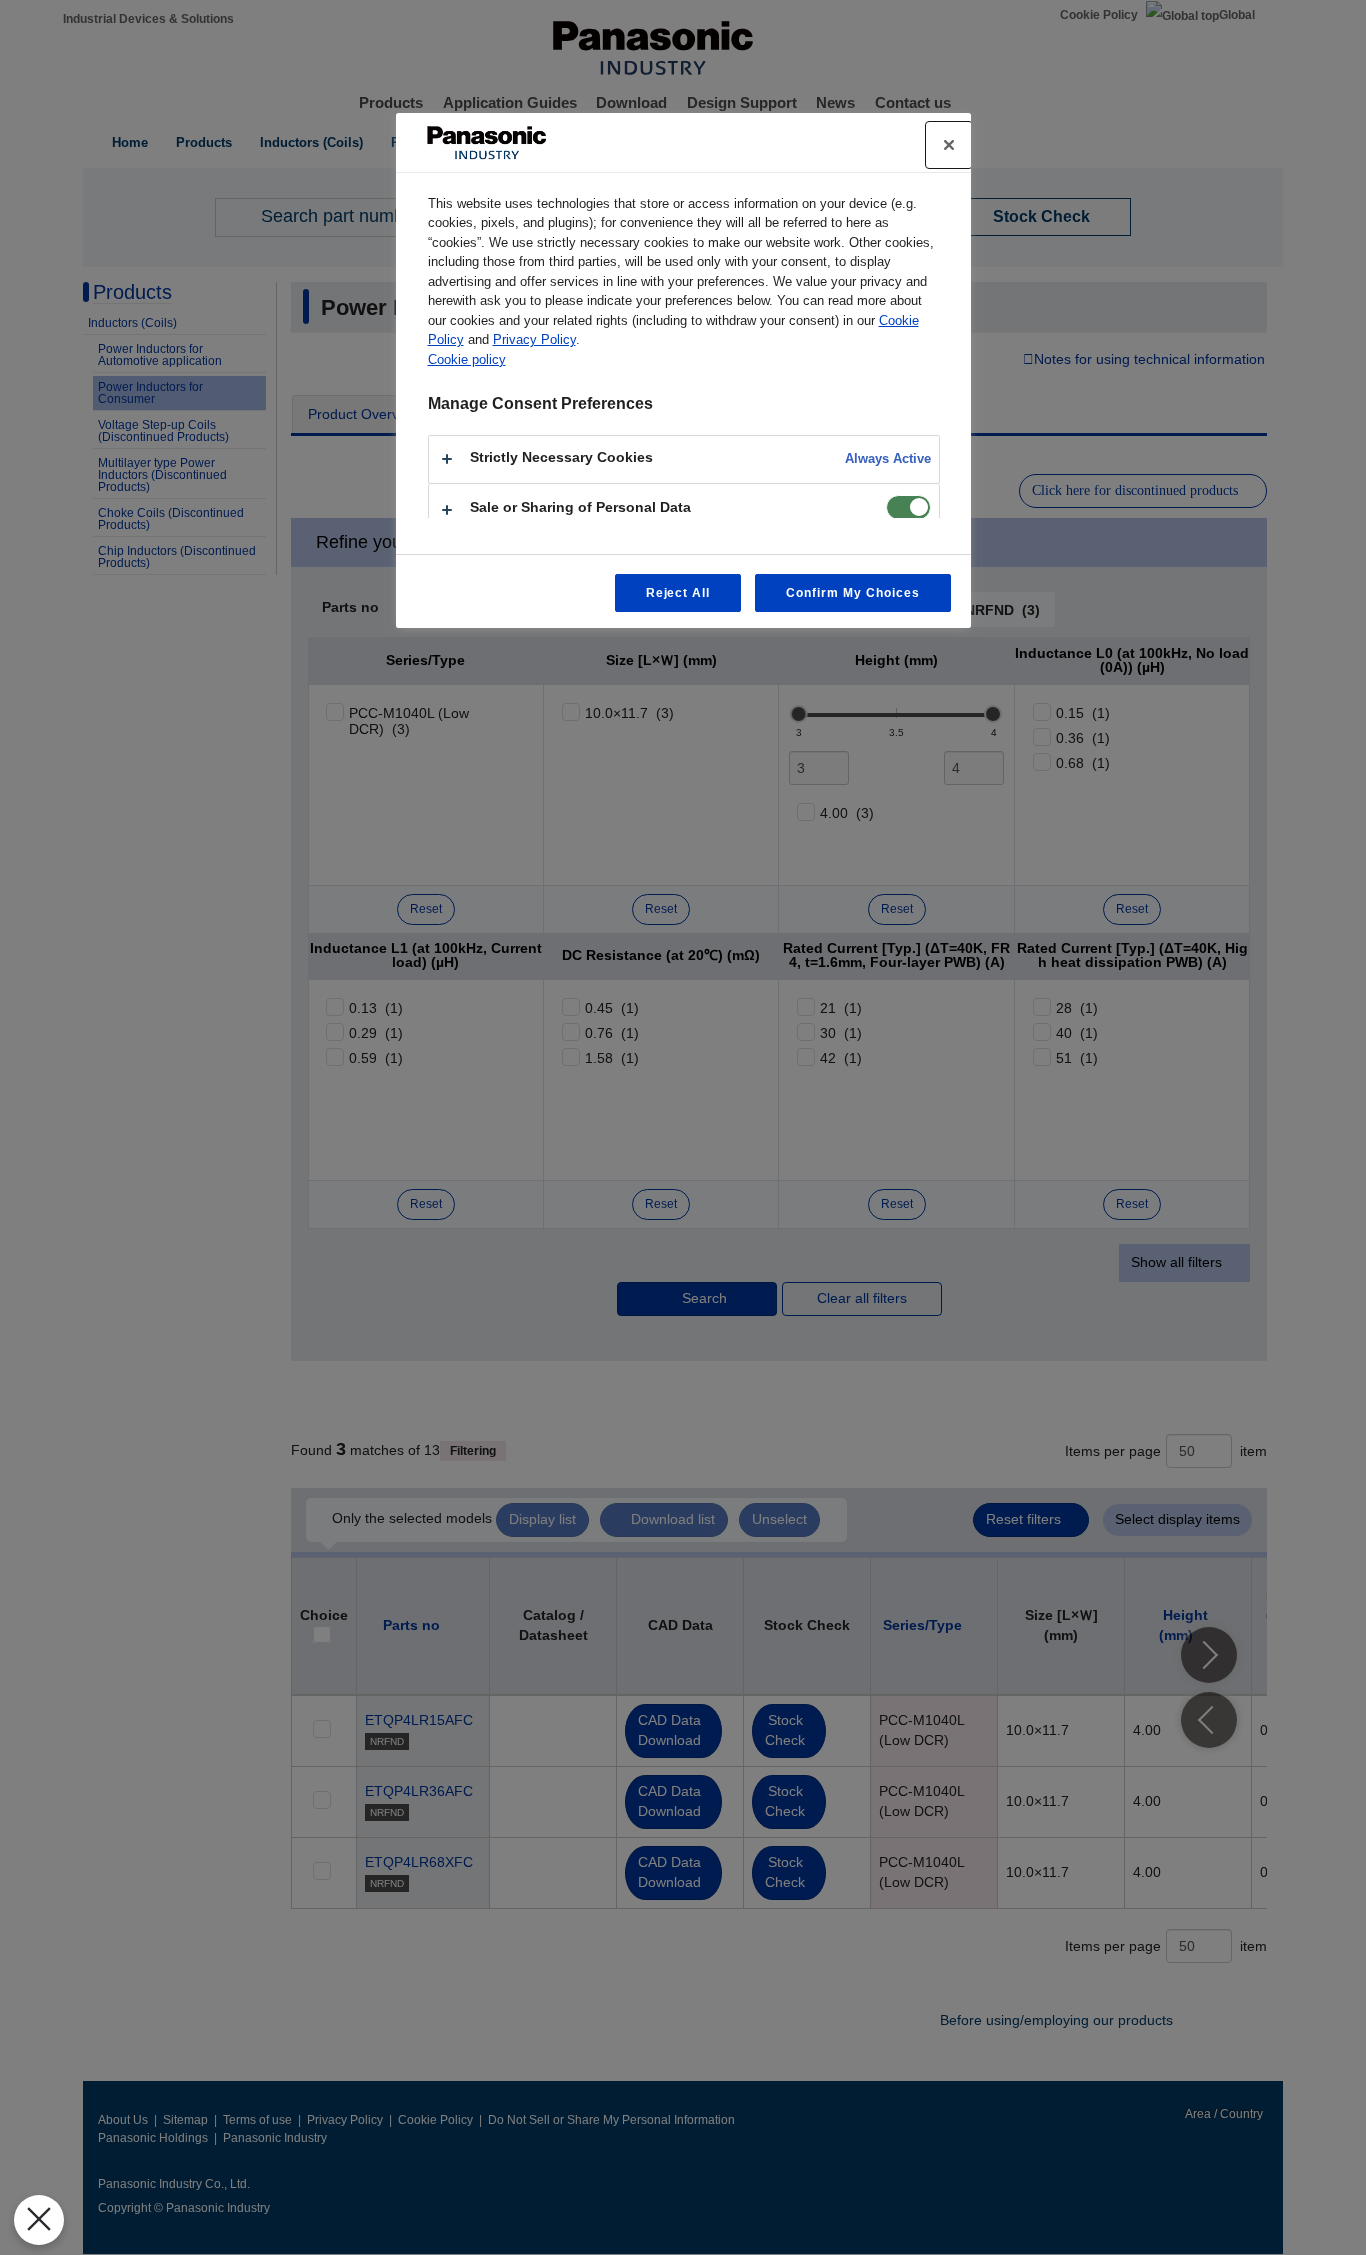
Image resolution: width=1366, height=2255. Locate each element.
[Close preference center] (949, 145)
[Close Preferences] (39, 2220)
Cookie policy (467, 359)
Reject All (678, 593)
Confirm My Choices (852, 593)
